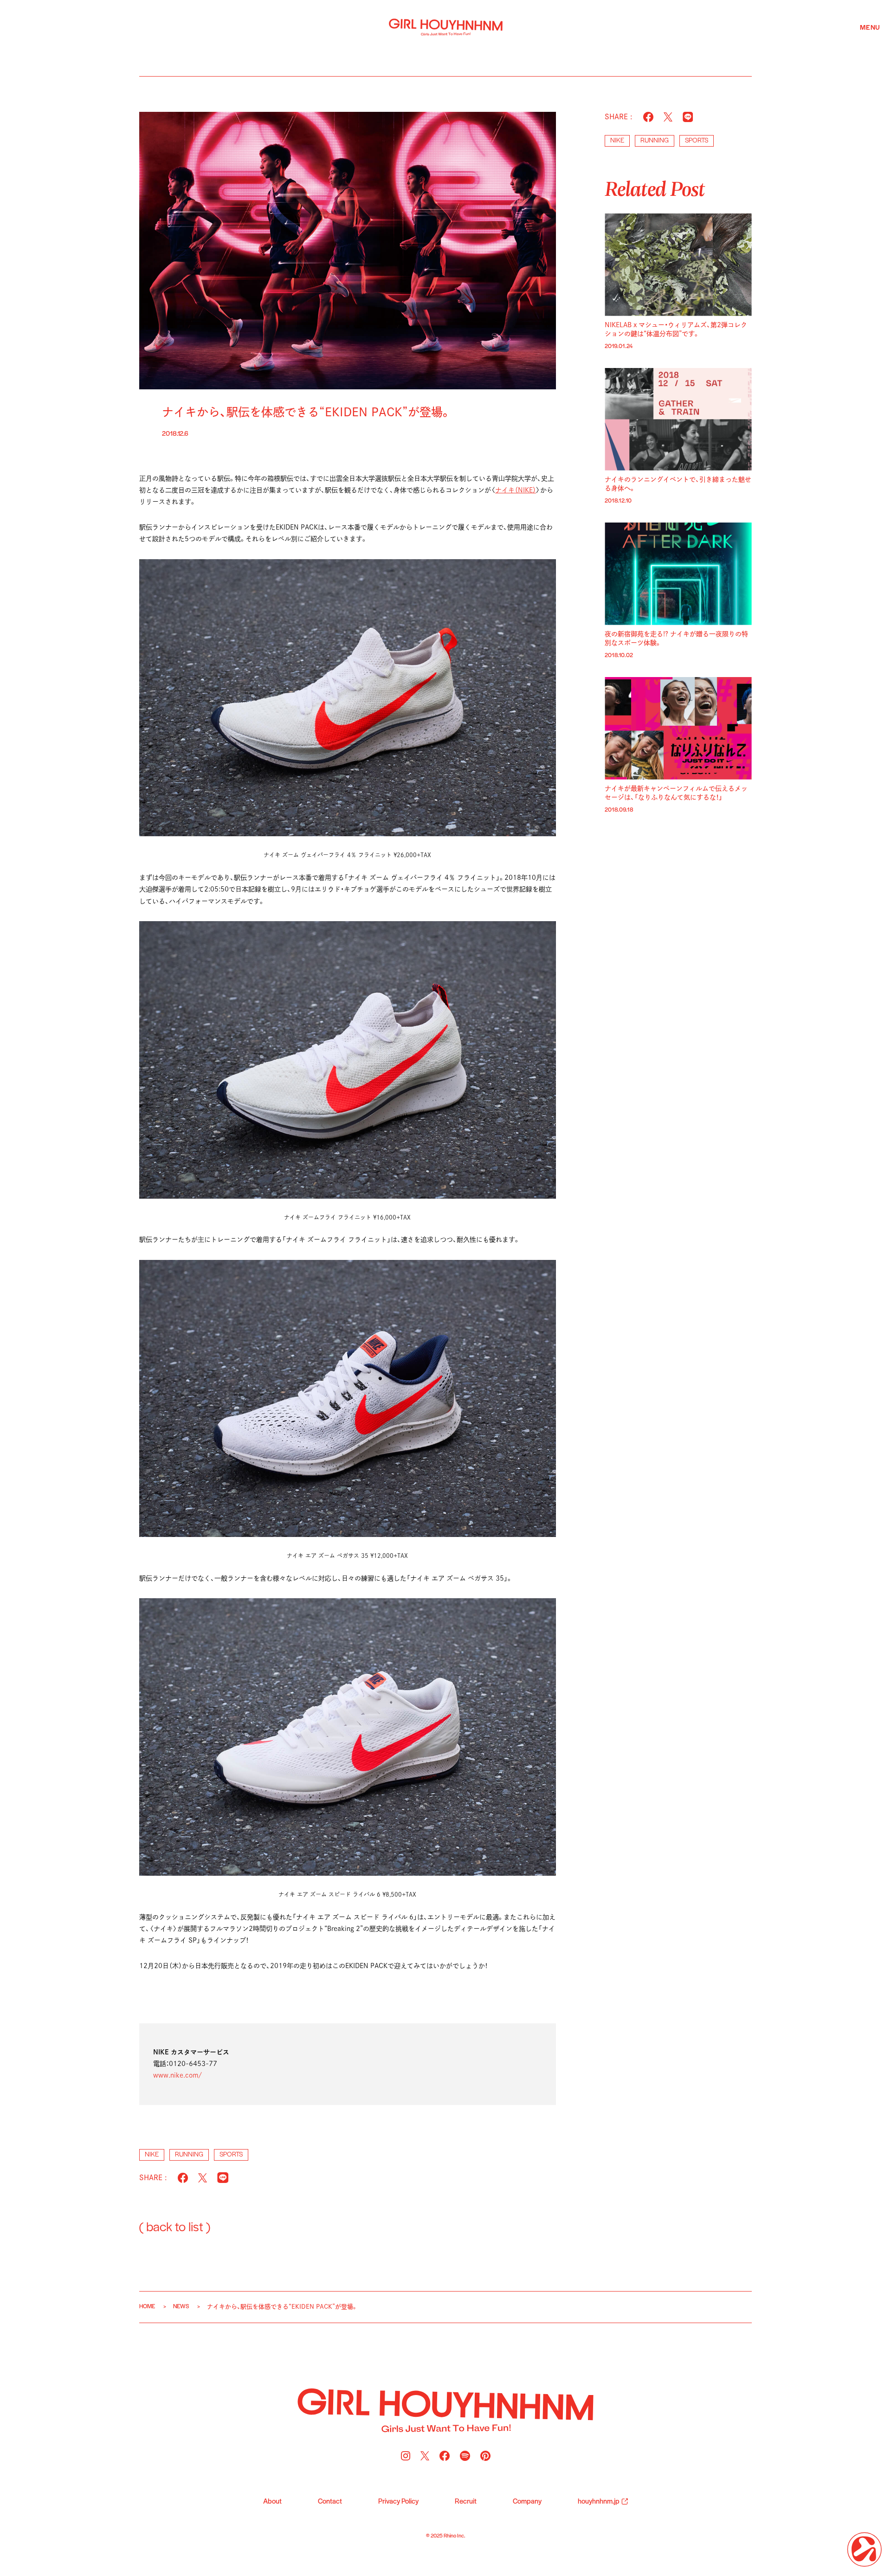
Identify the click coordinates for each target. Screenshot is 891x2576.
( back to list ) (175, 2228)
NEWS (181, 2307)
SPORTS (231, 2155)
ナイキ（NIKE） (516, 490)
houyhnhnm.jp (599, 2502)
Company (527, 2502)
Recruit (466, 2502)
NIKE (152, 2155)
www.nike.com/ (178, 2075)
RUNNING (189, 2155)
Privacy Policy (398, 2502)
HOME (147, 2307)
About (272, 2502)
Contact (330, 2502)
